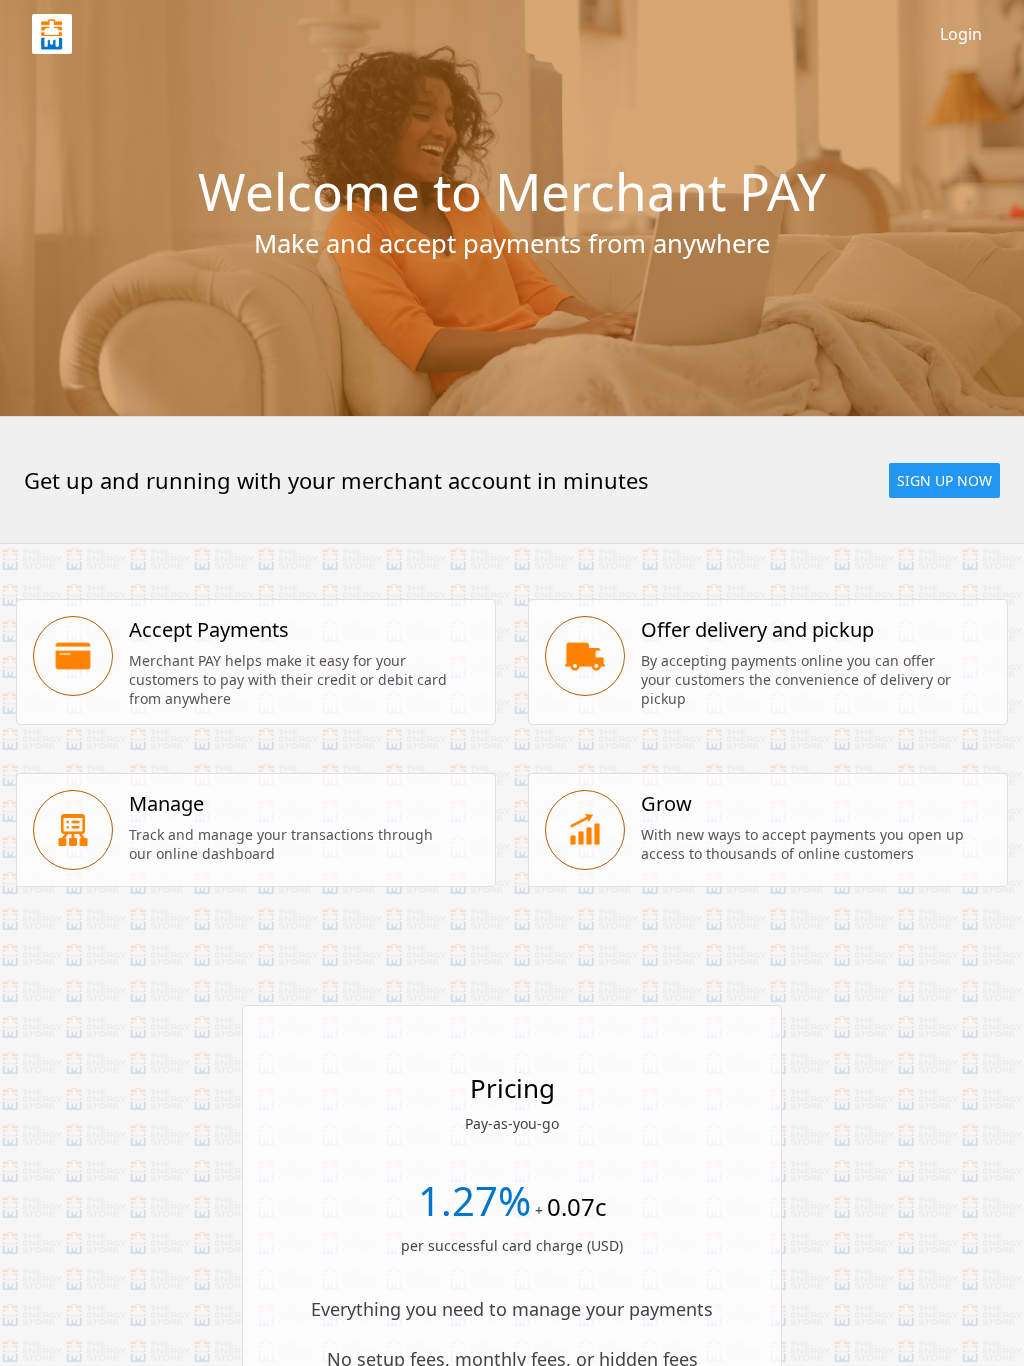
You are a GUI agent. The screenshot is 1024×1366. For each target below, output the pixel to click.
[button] (944, 480)
